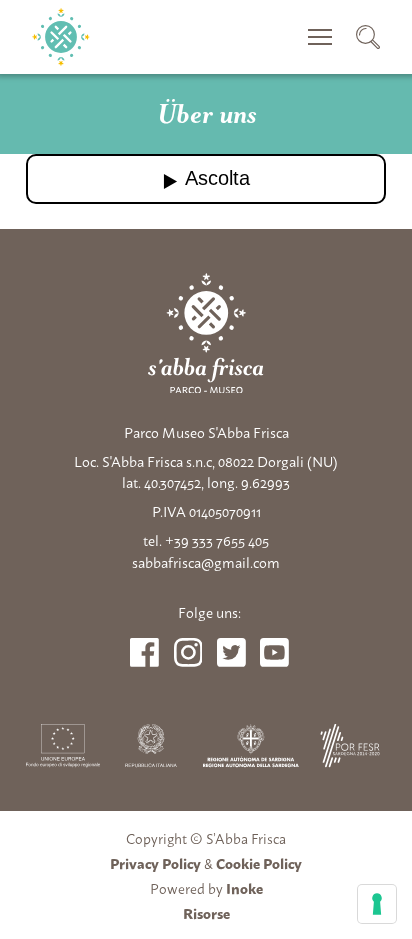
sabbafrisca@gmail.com (206, 562)
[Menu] (320, 37)
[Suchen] (368, 37)
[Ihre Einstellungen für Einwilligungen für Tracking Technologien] (377, 904)
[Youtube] (231, 652)
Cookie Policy (259, 862)
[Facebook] (144, 652)
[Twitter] (274, 652)
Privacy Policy (155, 862)
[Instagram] (188, 652)
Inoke (244, 887)
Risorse (206, 912)
